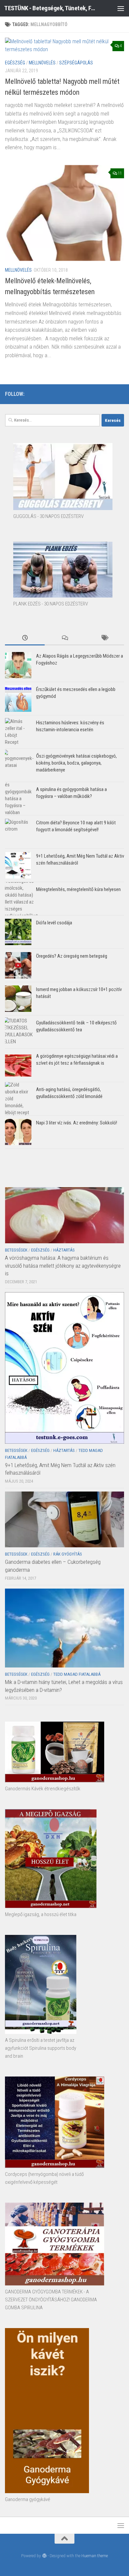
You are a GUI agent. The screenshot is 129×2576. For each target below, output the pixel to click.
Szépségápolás (76, 63)
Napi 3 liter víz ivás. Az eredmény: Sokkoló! (77, 1123)
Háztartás (64, 1250)
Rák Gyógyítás (68, 1554)
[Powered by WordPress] (44, 2556)
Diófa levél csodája (54, 923)
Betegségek (16, 1250)
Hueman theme (95, 2556)
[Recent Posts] (25, 638)
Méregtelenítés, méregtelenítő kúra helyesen (78, 889)
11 (120, 173)
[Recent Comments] (64, 638)
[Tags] (104, 638)
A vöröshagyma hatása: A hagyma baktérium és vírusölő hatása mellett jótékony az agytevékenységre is (63, 1266)
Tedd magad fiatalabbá (77, 1674)
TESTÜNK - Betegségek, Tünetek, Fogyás (51, 8)
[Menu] (121, 8)
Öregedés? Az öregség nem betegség (72, 956)
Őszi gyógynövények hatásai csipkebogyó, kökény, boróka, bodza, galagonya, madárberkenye (76, 763)
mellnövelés (42, 63)
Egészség (15, 63)
